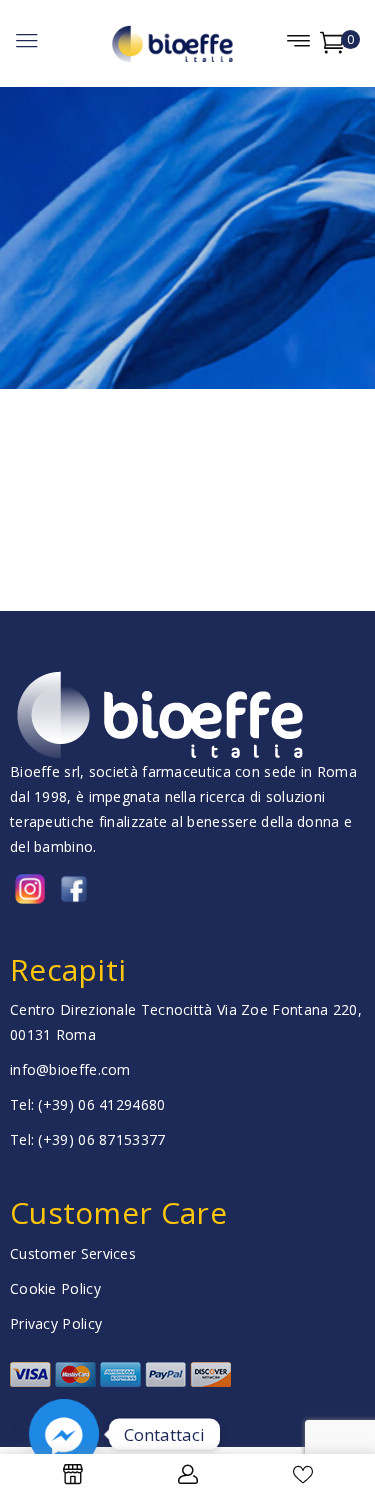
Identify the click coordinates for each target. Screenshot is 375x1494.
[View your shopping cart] (332, 46)
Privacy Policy (56, 1323)
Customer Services (73, 1253)
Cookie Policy (55, 1288)
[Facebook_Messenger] (64, 1434)
